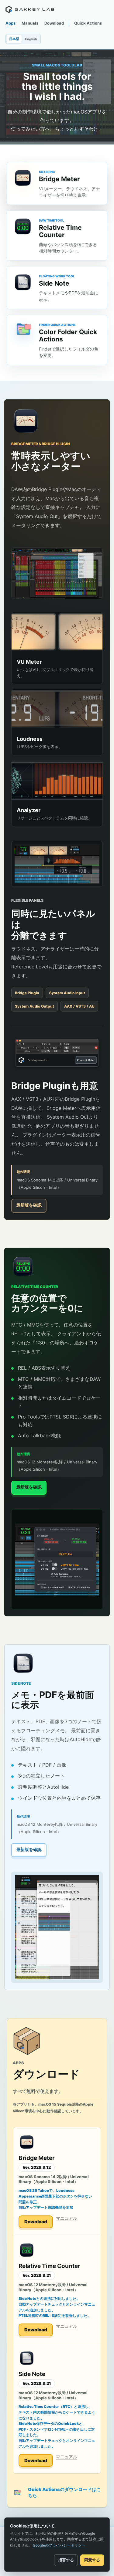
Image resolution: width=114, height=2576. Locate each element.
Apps (10, 23)
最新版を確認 (29, 1205)
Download (54, 23)
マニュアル (67, 2218)
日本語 (14, 39)
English (31, 39)
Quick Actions (88, 23)
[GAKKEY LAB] (30, 9)
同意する (92, 2560)
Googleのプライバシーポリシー (59, 2545)
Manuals (30, 23)
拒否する (66, 2560)
